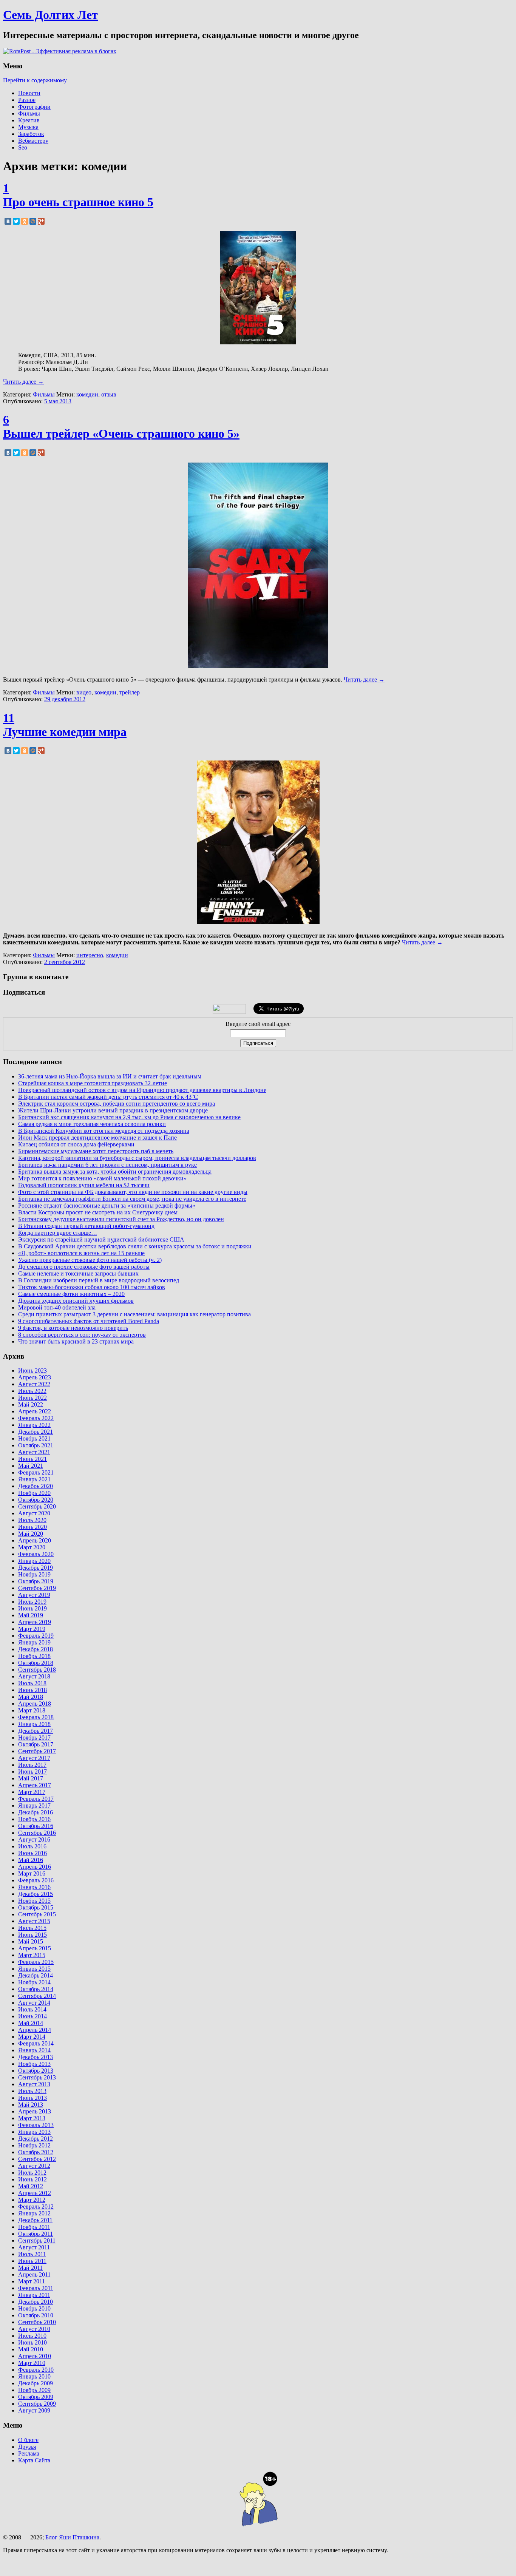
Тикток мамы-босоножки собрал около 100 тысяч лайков (92, 1287)
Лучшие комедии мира (65, 732)
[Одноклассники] (25, 221)
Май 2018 (31, 1697)
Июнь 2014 (32, 2016)
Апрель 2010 (35, 2356)
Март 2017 (32, 1792)
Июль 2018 (32, 1683)
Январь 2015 (34, 1969)
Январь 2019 (34, 1642)
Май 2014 (31, 2023)
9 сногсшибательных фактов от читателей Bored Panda (89, 1321)
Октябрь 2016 (36, 1826)
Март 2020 (32, 1547)
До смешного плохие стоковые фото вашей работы (84, 1267)
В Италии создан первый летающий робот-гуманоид (86, 1226)
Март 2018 (32, 1710)
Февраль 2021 (36, 1472)
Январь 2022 (34, 1425)
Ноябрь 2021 (34, 1438)
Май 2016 (31, 1860)
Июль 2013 (32, 2091)
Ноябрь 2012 (34, 2145)
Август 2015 (34, 1921)
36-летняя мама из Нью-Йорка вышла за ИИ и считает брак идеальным (110, 1076)
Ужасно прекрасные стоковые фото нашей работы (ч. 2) (90, 1260)
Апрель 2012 (35, 2193)
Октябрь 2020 (36, 1500)
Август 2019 (34, 1595)
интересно (90, 955)
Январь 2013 (34, 2132)
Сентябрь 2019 (37, 1588)
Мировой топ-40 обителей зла (57, 1307)
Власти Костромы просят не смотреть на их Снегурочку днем (98, 1212)
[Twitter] (16, 221)
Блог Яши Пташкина (72, 2537)
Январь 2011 (34, 2295)
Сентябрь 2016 (37, 1833)
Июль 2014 (32, 2009)
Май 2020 (31, 1534)
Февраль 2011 (36, 2288)
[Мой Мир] (33, 221)
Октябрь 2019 (36, 1581)
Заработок (31, 134)
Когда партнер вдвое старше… (58, 1233)
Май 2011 (30, 2268)
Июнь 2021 (32, 1459)
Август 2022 (34, 1384)
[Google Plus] (41, 221)
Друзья (27, 2447)
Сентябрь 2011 (37, 2241)
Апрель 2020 (35, 1540)
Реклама (29, 2453)
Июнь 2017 (32, 1772)
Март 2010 (32, 2363)
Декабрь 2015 (36, 1894)
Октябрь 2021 (36, 1445)
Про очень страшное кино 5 (78, 202)
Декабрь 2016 (36, 1812)
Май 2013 (31, 2105)
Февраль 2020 (36, 1554)
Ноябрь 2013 (34, 2064)
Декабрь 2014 (36, 1975)
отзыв (109, 394)
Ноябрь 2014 (34, 1982)
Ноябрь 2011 (34, 2227)
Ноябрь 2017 (34, 1738)
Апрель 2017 (35, 1785)
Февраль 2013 (36, 2125)
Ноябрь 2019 (34, 1574)
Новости (29, 93)
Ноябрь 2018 (34, 1656)
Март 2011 (32, 2281)
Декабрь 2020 (36, 1486)
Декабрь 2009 (36, 2383)
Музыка (28, 127)
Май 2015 (31, 1941)
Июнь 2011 (32, 2261)
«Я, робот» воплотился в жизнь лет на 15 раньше (81, 1253)
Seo (23, 147)
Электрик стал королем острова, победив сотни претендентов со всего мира (117, 1104)
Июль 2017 (32, 1765)
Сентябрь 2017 (37, 1751)
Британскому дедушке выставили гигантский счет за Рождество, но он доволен (121, 1219)
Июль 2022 (32, 1391)
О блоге (28, 2440)
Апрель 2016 (35, 1867)
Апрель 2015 (35, 1948)
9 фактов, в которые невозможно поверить (73, 1328)
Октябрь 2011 (36, 2234)
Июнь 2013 (32, 2098)
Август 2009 (34, 2410)
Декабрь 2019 (36, 1568)
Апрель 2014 (35, 2030)
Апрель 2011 (34, 2274)
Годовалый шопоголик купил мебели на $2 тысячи (84, 1185)
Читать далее (23, 382)
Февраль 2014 (36, 2043)
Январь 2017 (34, 1806)
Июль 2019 (32, 1602)
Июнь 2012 (32, 2179)
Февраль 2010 (36, 2370)
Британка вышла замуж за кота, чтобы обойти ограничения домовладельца (115, 1172)
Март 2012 (32, 2200)
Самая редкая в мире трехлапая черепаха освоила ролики (92, 1124)
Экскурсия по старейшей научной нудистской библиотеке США (101, 1239)
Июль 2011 (32, 2254)
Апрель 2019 (35, 1622)
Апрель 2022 (35, 1411)
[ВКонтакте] (8, 221)
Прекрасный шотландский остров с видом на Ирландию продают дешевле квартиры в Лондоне (142, 1090)
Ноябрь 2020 (34, 1493)
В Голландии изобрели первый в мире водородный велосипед (99, 1280)
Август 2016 (34, 1839)
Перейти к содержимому (35, 80)
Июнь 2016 (32, 1853)
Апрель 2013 (35, 2111)
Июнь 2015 (32, 1935)
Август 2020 (34, 1513)
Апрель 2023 (35, 1377)
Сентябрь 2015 (37, 1914)
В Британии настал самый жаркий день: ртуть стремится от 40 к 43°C (108, 1097)
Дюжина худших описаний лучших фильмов (76, 1301)
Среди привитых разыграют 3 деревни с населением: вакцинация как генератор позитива (134, 1314)
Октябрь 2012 (36, 2152)
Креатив (29, 120)
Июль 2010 (32, 2336)
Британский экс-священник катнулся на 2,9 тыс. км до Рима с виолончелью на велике (129, 1117)
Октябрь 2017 (36, 1744)
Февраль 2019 (36, 1636)
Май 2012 (31, 2186)
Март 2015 (32, 1955)
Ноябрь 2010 (34, 2308)
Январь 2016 (34, 1887)
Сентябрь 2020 (37, 1506)
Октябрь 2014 (36, 1989)
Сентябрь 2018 (37, 1670)
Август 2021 (34, 1452)
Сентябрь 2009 (37, 2404)
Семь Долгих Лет (50, 15)
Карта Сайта (34, 2460)
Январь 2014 (34, 2050)
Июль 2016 (32, 1846)
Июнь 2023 (32, 1371)
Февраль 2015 (36, 1962)
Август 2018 (34, 1676)
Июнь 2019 (32, 1608)
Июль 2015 (32, 1928)
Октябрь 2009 (36, 2397)
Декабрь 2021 (36, 1432)
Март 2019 (32, 1629)
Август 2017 (34, 1758)
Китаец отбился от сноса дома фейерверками (76, 1144)
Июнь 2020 (32, 1527)
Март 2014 (32, 2037)
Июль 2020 (32, 1520)
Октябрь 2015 (36, 1907)
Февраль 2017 (36, 1799)
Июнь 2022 (32, 1398)
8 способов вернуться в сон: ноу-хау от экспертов (82, 1335)
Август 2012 (34, 2166)
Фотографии (34, 107)
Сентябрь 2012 (37, 2159)
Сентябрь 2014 (37, 1996)
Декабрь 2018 (36, 1649)
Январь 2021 (34, 1479)
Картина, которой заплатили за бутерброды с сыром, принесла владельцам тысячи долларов (137, 1158)
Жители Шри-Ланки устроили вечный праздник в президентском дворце (113, 1110)
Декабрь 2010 (36, 2302)
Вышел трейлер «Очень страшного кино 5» (121, 433)
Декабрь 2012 (36, 2139)
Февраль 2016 (36, 1880)
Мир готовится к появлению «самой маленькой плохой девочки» (102, 1178)
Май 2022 (31, 1404)
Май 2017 (31, 1778)
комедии (87, 394)
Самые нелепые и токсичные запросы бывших (78, 1273)
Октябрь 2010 (36, 2315)
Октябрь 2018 (36, 1663)
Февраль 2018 (36, 1717)
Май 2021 (31, 1466)
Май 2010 (31, 2349)
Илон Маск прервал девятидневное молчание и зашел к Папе (97, 1138)
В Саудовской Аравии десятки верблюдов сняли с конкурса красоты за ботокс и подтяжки (135, 1246)
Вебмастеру (33, 141)
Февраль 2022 (36, 1418)
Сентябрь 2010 (37, 2322)
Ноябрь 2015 (34, 1901)
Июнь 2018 (32, 1690)
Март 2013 (32, 2118)
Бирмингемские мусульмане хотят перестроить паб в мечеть (96, 1151)
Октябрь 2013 (36, 2071)
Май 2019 (31, 1615)
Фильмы (29, 113)
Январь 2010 (34, 2376)
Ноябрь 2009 (34, 2390)
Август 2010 (34, 2329)
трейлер (130, 692)
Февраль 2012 (36, 2207)
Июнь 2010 (32, 2342)
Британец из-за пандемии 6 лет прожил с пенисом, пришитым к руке (107, 1165)
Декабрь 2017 (36, 1731)
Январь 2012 (34, 2213)
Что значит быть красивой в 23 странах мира (76, 1341)
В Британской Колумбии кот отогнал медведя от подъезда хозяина (104, 1131)
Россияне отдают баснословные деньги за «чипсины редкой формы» (107, 1205)
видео (84, 692)
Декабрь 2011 (35, 2220)
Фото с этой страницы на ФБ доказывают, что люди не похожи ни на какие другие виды (133, 1192)
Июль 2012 (32, 2173)
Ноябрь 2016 (34, 1819)
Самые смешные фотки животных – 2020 (71, 1294)
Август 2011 (34, 2247)
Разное (27, 100)
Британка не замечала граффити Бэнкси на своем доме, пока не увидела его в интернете (132, 1199)
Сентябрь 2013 (37, 2077)
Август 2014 (34, 2003)
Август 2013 (34, 2084)
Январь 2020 (34, 1561)
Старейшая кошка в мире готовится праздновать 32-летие (93, 1083)
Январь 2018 (34, 1724)
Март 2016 (32, 1873)
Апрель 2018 (35, 1704)
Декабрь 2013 (36, 2057)
